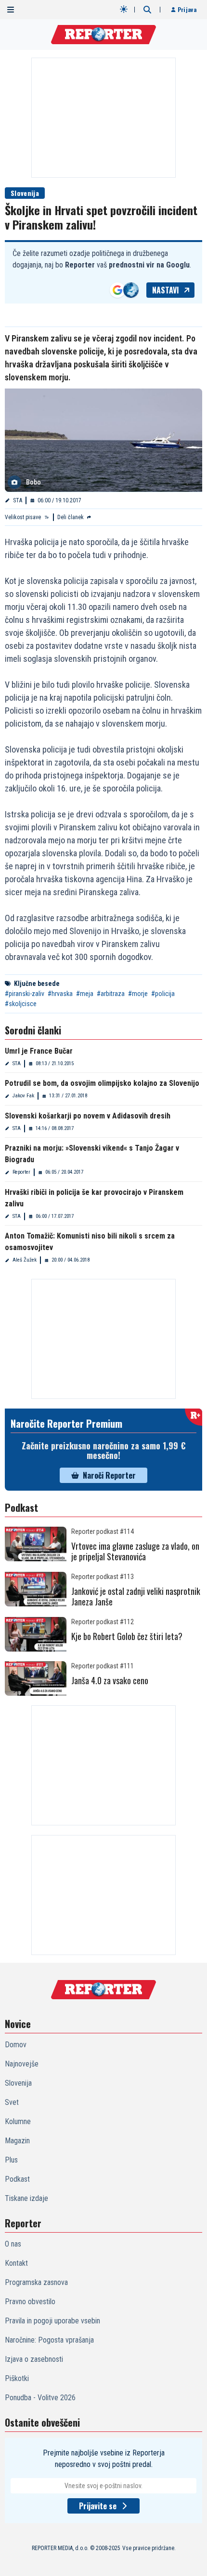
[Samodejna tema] (124, 9)
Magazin (17, 2141)
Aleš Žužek (25, 1260)
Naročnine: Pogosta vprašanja (49, 2340)
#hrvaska (60, 994)
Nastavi (166, 290)
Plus (11, 2160)
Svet (12, 2102)
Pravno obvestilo (30, 2302)
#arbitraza (111, 994)
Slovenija (25, 193)
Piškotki (17, 2378)
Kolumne (18, 2121)
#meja (85, 994)
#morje (138, 994)
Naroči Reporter (109, 1475)
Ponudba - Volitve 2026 (40, 2398)
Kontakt (16, 2263)
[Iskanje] (147, 10)
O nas (13, 2244)
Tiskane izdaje (26, 2198)
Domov (16, 2045)
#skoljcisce (21, 1004)
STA (18, 500)
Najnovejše (22, 2064)
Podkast (17, 2179)
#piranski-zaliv (25, 994)
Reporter (21, 1172)
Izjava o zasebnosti (34, 2359)
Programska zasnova (36, 2282)
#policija (163, 994)
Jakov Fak (23, 1096)
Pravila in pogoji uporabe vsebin (52, 2321)
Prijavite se (98, 2506)
